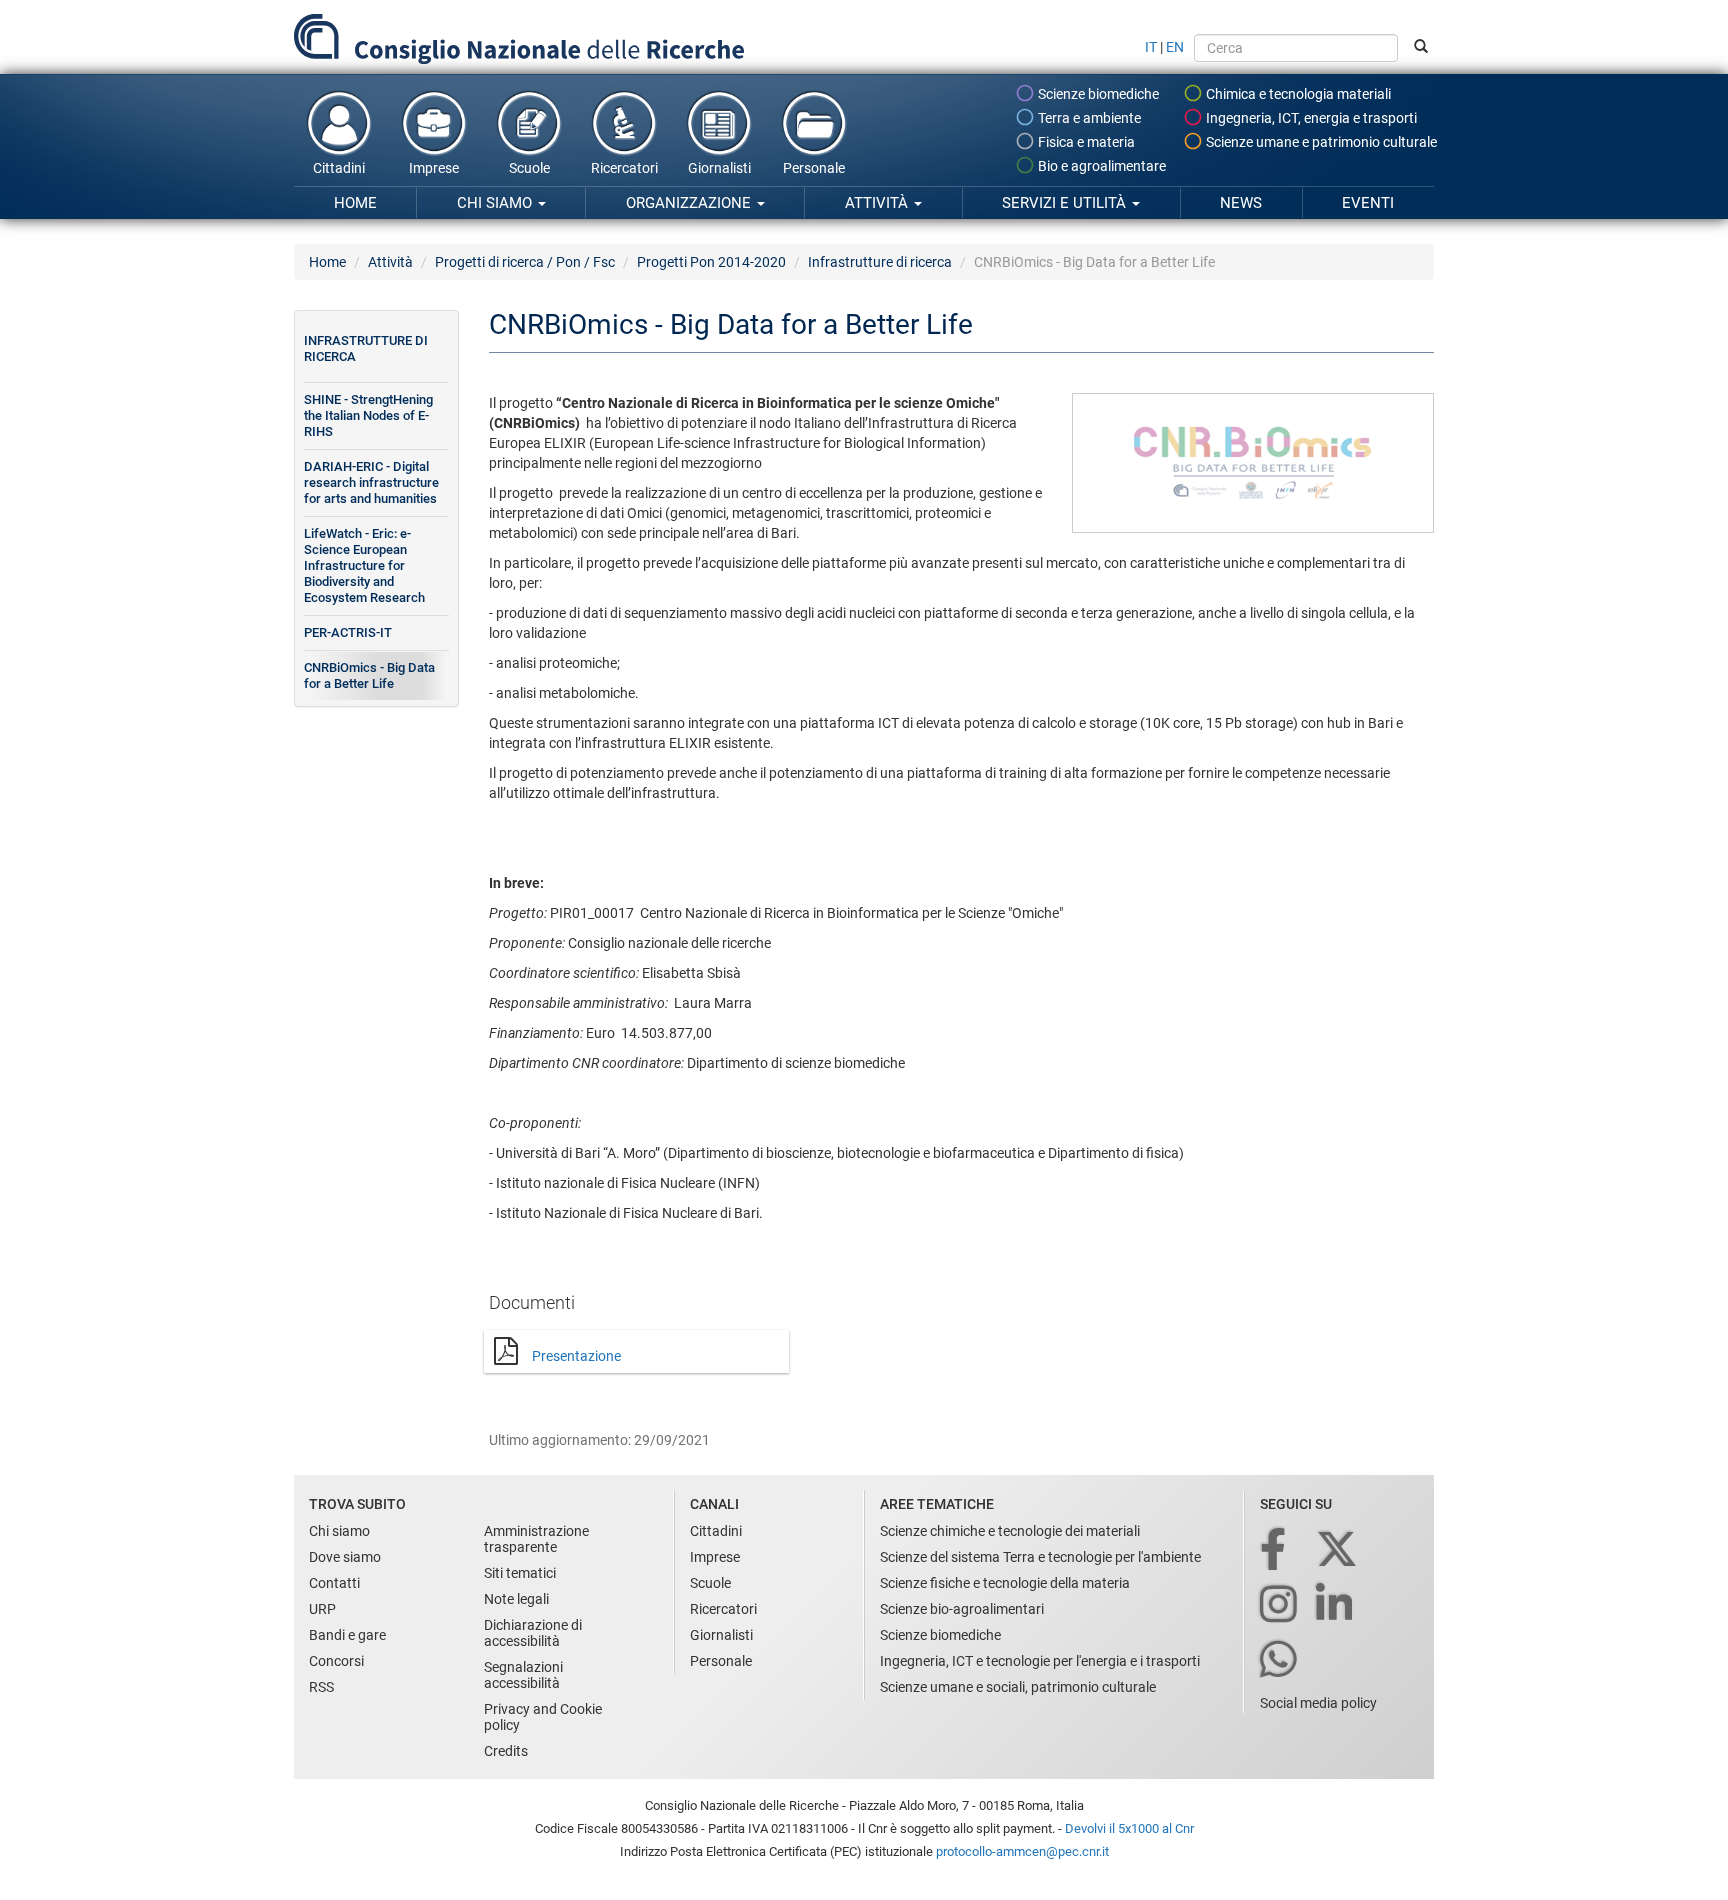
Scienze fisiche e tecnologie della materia (1005, 1583)
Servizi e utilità (1066, 203)
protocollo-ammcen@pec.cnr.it (1022, 1851)
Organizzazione (690, 203)
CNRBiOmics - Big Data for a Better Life (369, 675)
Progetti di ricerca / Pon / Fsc (525, 262)
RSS (321, 1687)
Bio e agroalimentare (1100, 166)
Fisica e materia (1085, 142)
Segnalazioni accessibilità (523, 1675)
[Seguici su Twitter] (1338, 1550)
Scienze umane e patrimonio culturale (1320, 142)
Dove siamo (345, 1557)
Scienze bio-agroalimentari (962, 1609)
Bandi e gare (347, 1635)
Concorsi (336, 1661)
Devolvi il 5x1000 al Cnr (1129, 1828)
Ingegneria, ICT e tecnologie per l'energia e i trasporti (1040, 1661)
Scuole (529, 168)
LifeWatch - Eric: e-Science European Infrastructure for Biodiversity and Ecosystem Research (364, 565)
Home (355, 203)
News (1241, 203)
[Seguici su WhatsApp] (1280, 1660)
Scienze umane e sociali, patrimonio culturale (1018, 1687)
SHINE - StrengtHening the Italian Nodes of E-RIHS (368, 415)
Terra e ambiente (1088, 118)
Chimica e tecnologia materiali (1297, 94)
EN (1175, 47)
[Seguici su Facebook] (1274, 1550)
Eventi (1368, 203)
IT (1151, 47)
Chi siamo (496, 203)
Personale (814, 168)
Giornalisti (719, 168)
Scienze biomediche (1097, 94)
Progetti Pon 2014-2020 (711, 262)
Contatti (334, 1583)
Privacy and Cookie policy (543, 1717)
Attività (878, 203)
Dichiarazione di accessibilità (533, 1633)
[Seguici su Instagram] (1280, 1605)
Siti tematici (520, 1573)
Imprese (434, 168)
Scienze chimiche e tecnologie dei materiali (1010, 1531)
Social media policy (1318, 1703)
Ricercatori (624, 168)
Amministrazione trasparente (536, 1539)
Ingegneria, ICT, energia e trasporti (1310, 118)
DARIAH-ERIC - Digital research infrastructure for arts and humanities (371, 482)
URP (322, 1609)
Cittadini (339, 168)
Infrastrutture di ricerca (880, 262)
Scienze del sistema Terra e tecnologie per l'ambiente (1040, 1557)
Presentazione (576, 1356)
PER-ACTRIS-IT (348, 632)
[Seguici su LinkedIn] (1336, 1605)
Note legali (516, 1599)
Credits (506, 1751)
